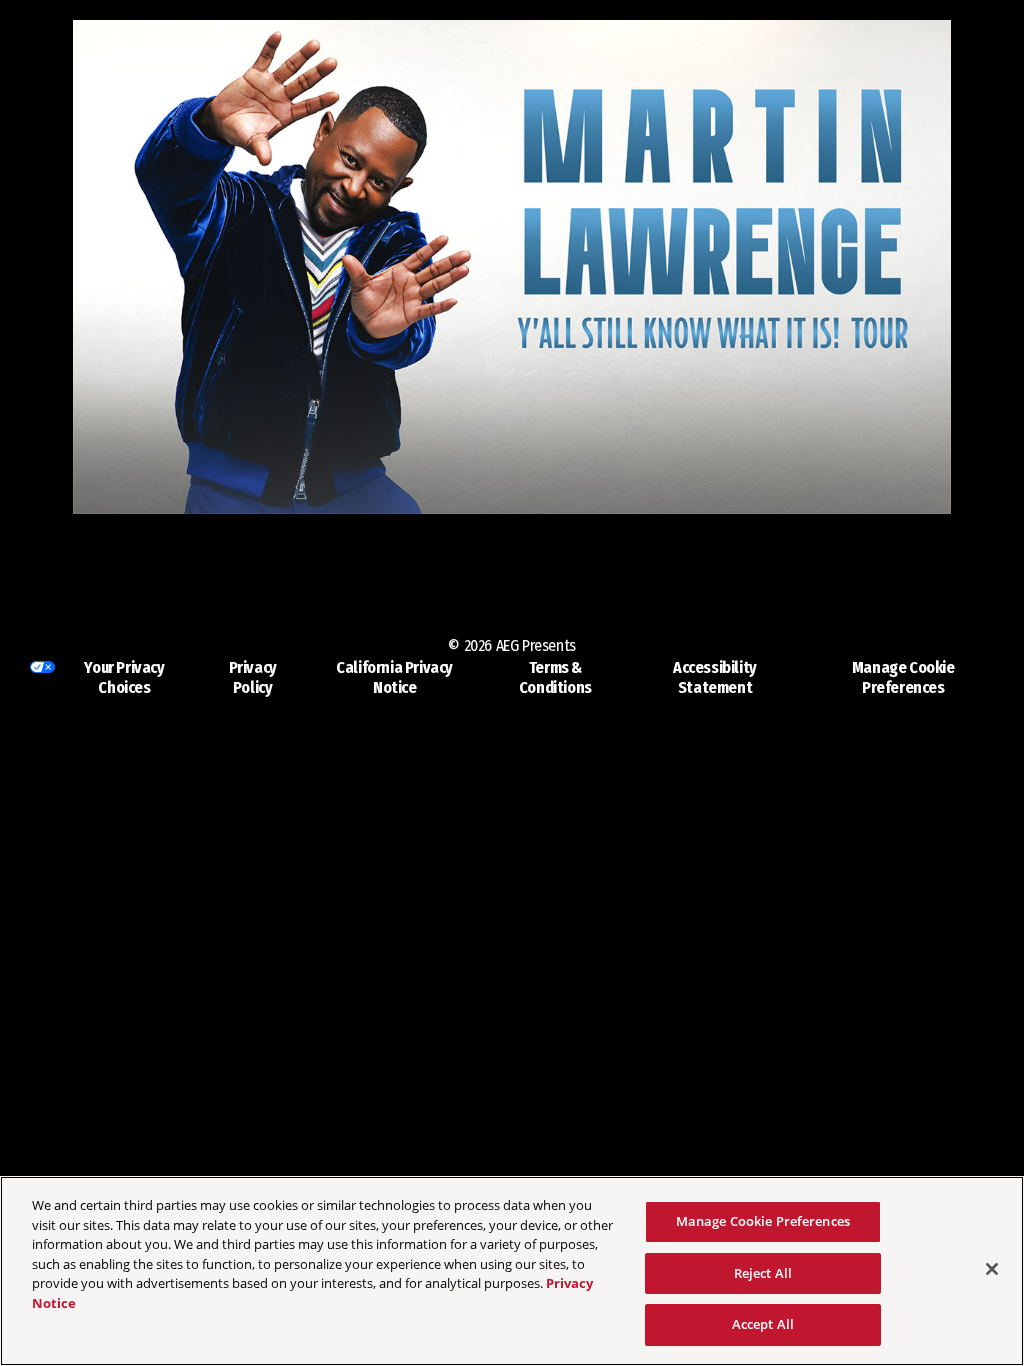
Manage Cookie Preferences (763, 1221)
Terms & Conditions (555, 677)
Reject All (763, 1273)
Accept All (763, 1324)
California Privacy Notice (394, 677)
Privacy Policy (253, 677)
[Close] (992, 1269)
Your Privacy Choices (124, 677)
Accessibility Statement (715, 677)
